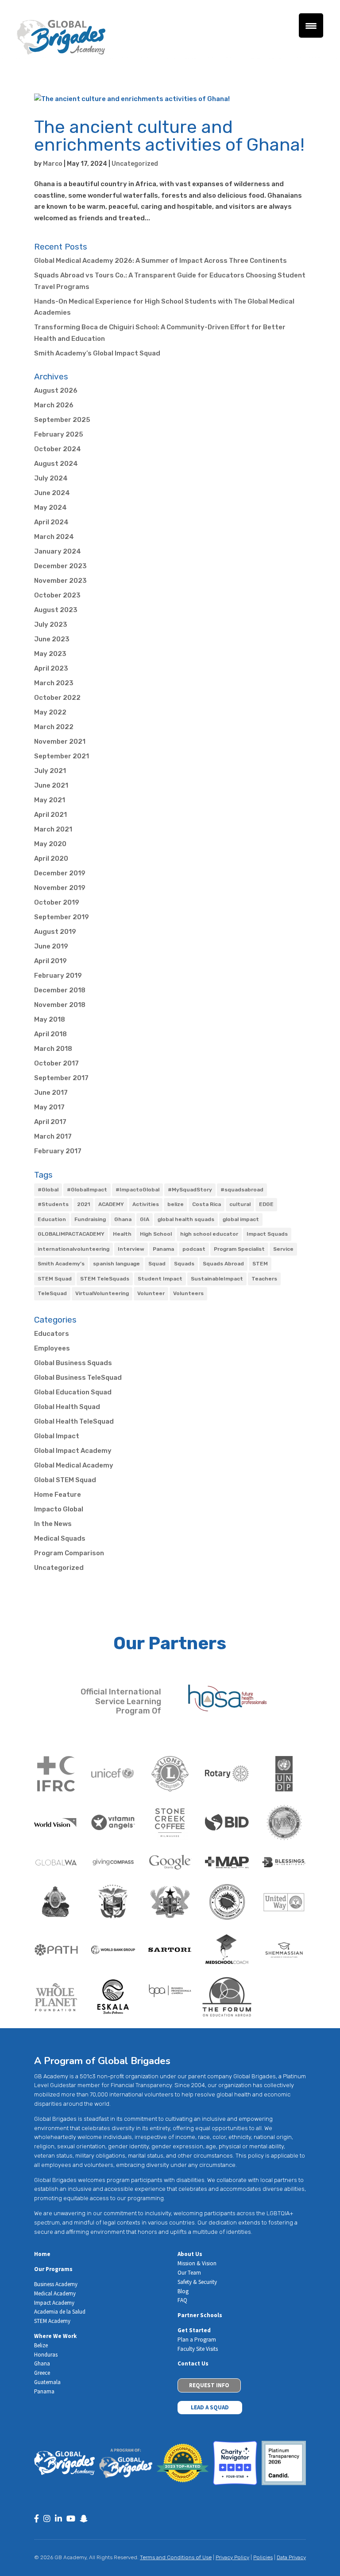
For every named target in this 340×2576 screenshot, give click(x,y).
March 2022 (54, 727)
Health (122, 1234)
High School (156, 1234)
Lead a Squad (210, 2407)
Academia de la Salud (60, 2312)
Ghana (123, 1219)
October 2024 (58, 449)
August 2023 (56, 610)
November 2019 (60, 888)
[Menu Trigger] (311, 25)
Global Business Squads (73, 1363)
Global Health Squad (67, 1407)
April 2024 (51, 522)
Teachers (264, 1279)
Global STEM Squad (65, 1480)
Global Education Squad (73, 1392)
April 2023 (51, 668)
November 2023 (60, 581)
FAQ (182, 2300)
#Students (53, 1204)
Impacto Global (59, 1509)
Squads (184, 1264)
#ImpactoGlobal (137, 1190)
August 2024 (56, 464)
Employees (52, 1348)
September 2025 (62, 420)
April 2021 (50, 815)
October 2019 (57, 902)
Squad (157, 1264)
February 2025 (59, 434)
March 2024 (54, 537)
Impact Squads (267, 1234)
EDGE (266, 1204)
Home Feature (58, 1495)
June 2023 (52, 639)
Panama (163, 1249)
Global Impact (57, 1436)
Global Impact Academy (73, 1451)
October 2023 (57, 595)
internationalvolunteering (73, 1249)
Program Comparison (69, 1553)
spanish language (116, 1264)
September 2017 (61, 1078)
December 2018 (60, 990)
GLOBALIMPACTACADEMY (71, 1234)
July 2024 (51, 478)
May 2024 (50, 507)
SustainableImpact (217, 1279)
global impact (241, 1219)
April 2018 (50, 1034)
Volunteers (188, 1293)
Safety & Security (197, 2282)
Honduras (46, 2355)
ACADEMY (111, 1204)
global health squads (186, 1219)
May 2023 (50, 654)
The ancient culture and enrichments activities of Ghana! (169, 136)
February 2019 (58, 976)
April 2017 (50, 1122)
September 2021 (62, 756)
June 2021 (51, 785)
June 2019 (51, 946)
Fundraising (90, 1219)
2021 (83, 1204)
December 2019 (60, 873)
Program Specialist (239, 1249)
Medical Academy (55, 2293)
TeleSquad (52, 1293)
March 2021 (53, 829)
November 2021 (60, 742)
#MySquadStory (190, 1190)
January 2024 (58, 551)
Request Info (209, 2385)
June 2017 (51, 1093)
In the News (53, 1524)
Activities (146, 1204)
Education (52, 1219)
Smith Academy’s (61, 1264)
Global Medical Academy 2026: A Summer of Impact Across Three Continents (160, 261)
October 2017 (56, 1063)
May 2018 (50, 1019)
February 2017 (58, 1151)
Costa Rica (207, 1204)
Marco (53, 164)
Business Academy (56, 2284)
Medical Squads (60, 1538)
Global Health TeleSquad (74, 1421)
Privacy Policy (232, 2557)
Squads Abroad (223, 1264)
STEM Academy (52, 2321)
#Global (48, 1190)
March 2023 (54, 683)
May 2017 (49, 1107)
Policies (263, 2557)
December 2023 (60, 566)
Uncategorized (135, 164)
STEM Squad (55, 1279)
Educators (52, 1334)
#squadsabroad (242, 1190)
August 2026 (56, 390)
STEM (260, 1264)
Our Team (189, 2273)
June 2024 (52, 493)
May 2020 (50, 844)
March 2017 (53, 1136)
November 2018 (60, 1005)
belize (176, 1204)
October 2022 (57, 698)
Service (283, 1249)
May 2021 (50, 800)
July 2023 (51, 624)
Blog (183, 2291)
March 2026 (54, 405)
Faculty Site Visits (198, 2349)
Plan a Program (197, 2340)
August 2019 (55, 932)
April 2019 (50, 961)
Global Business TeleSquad (78, 1378)
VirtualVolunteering (102, 1293)
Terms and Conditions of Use (176, 2557)
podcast (194, 1249)
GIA (145, 1219)
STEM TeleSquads (105, 1279)
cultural (240, 1204)
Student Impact (160, 1279)
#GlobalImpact (87, 1190)
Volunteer (151, 1293)
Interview (131, 1249)
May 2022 (50, 712)
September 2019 (62, 917)
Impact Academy (54, 2303)
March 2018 (53, 1049)
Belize (41, 2345)
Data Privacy (291, 2557)
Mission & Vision (197, 2263)
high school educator (209, 1234)
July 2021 (50, 771)
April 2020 (51, 859)
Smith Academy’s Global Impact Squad (97, 353)
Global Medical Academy (74, 1465)
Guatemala (47, 2382)
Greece (42, 2373)
